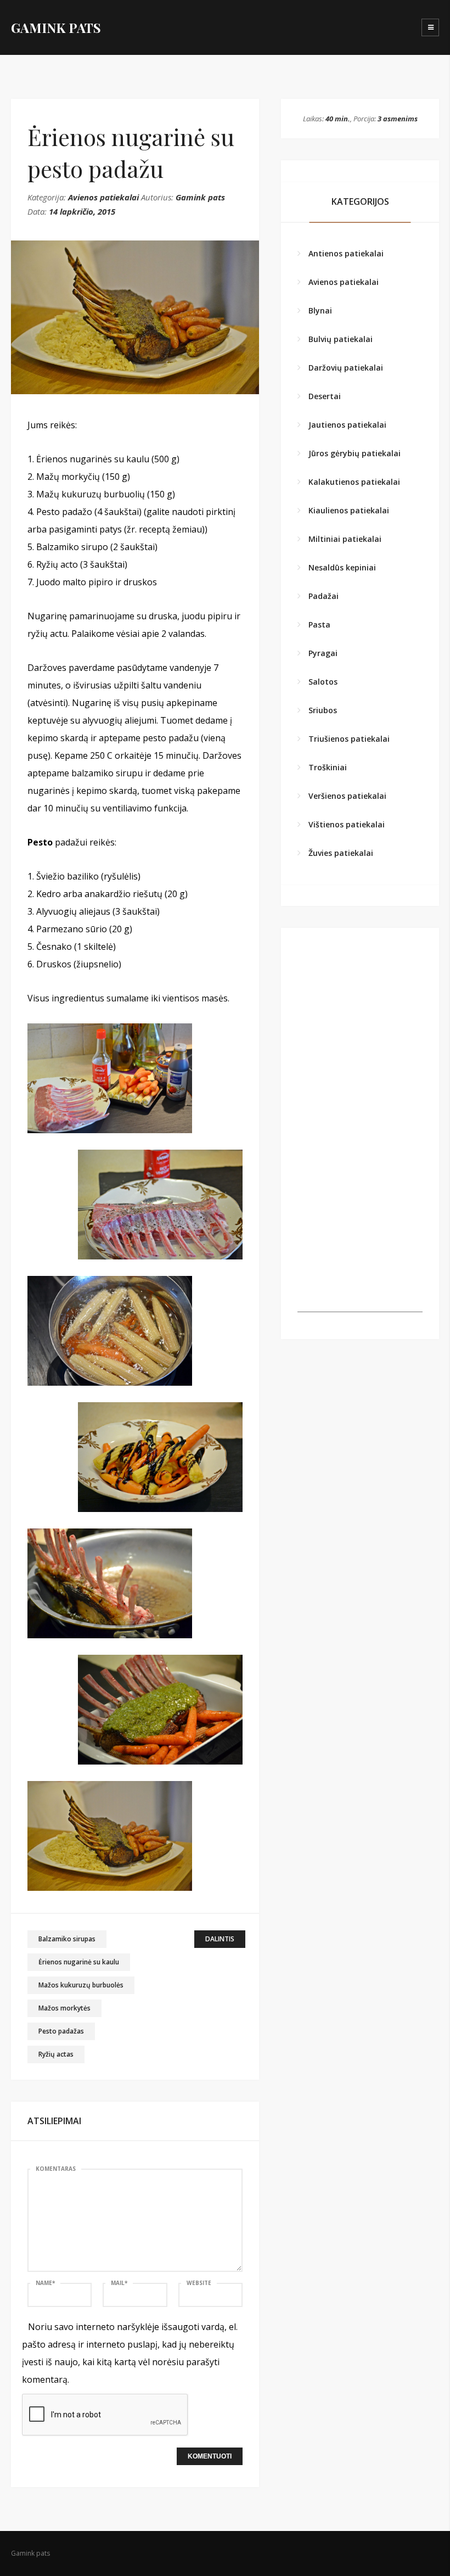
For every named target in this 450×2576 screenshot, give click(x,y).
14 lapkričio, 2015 (82, 211)
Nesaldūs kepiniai (342, 567)
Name (45, 2283)
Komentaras (56, 2169)
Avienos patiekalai (103, 197)
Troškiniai (328, 767)
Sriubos (323, 710)
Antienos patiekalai (346, 253)
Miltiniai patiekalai (345, 539)
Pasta (319, 625)
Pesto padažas (61, 2031)
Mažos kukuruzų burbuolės (81, 1985)
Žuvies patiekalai (341, 853)
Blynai (320, 310)
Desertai (325, 396)
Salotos (323, 682)
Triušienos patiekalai (349, 739)
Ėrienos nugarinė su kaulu (79, 1962)
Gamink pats (200, 197)
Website (199, 2283)
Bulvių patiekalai (341, 339)
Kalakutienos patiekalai (354, 482)
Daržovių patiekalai (346, 368)
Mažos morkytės (64, 2008)
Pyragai (323, 653)
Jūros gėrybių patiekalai (355, 453)
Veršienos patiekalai (347, 796)
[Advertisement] (360, 1257)
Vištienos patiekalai (347, 824)
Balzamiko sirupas (67, 1939)
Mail (119, 2283)
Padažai (324, 596)
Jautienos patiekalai (347, 425)
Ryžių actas (56, 2054)
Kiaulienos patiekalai (349, 510)
